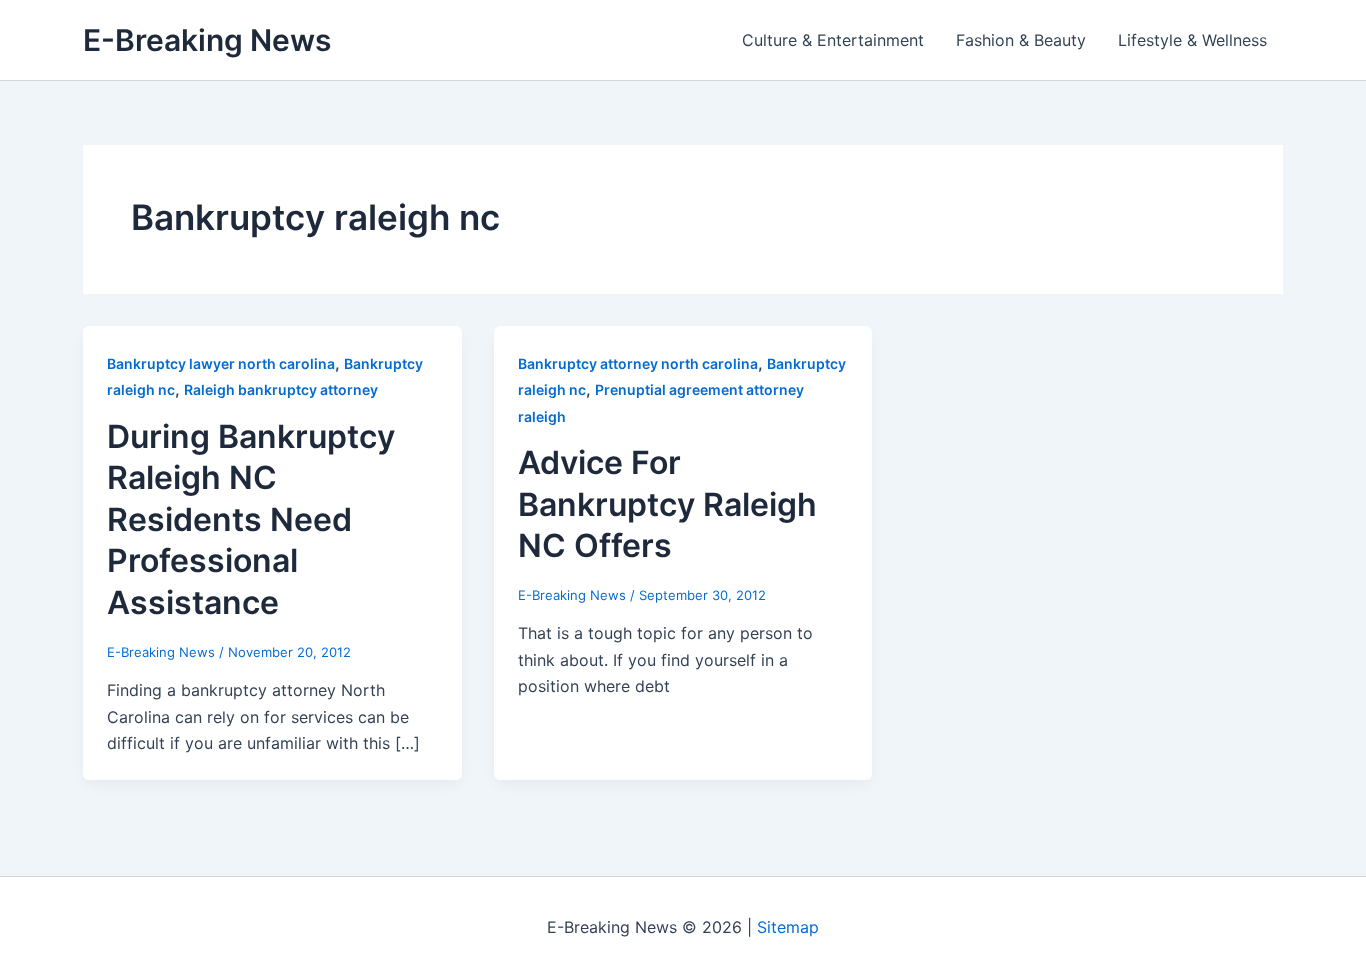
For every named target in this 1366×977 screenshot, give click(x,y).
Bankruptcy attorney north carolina (638, 363)
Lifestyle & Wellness (1192, 40)
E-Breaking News (207, 40)
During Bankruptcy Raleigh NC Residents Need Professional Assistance (251, 519)
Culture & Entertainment (833, 40)
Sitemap (788, 927)
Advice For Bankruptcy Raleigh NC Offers (667, 504)
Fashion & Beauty (1021, 40)
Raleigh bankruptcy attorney (281, 389)
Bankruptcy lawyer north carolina (221, 363)
